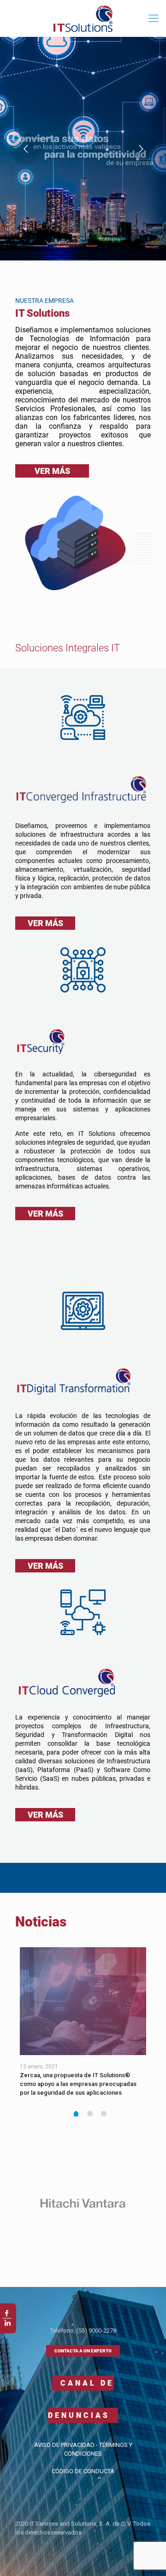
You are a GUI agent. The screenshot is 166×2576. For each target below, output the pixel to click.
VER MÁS (52, 471)
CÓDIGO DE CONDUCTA (83, 2471)
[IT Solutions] (83, 18)
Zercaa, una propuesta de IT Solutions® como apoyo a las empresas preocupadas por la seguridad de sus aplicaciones (78, 2084)
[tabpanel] (83, 2026)
